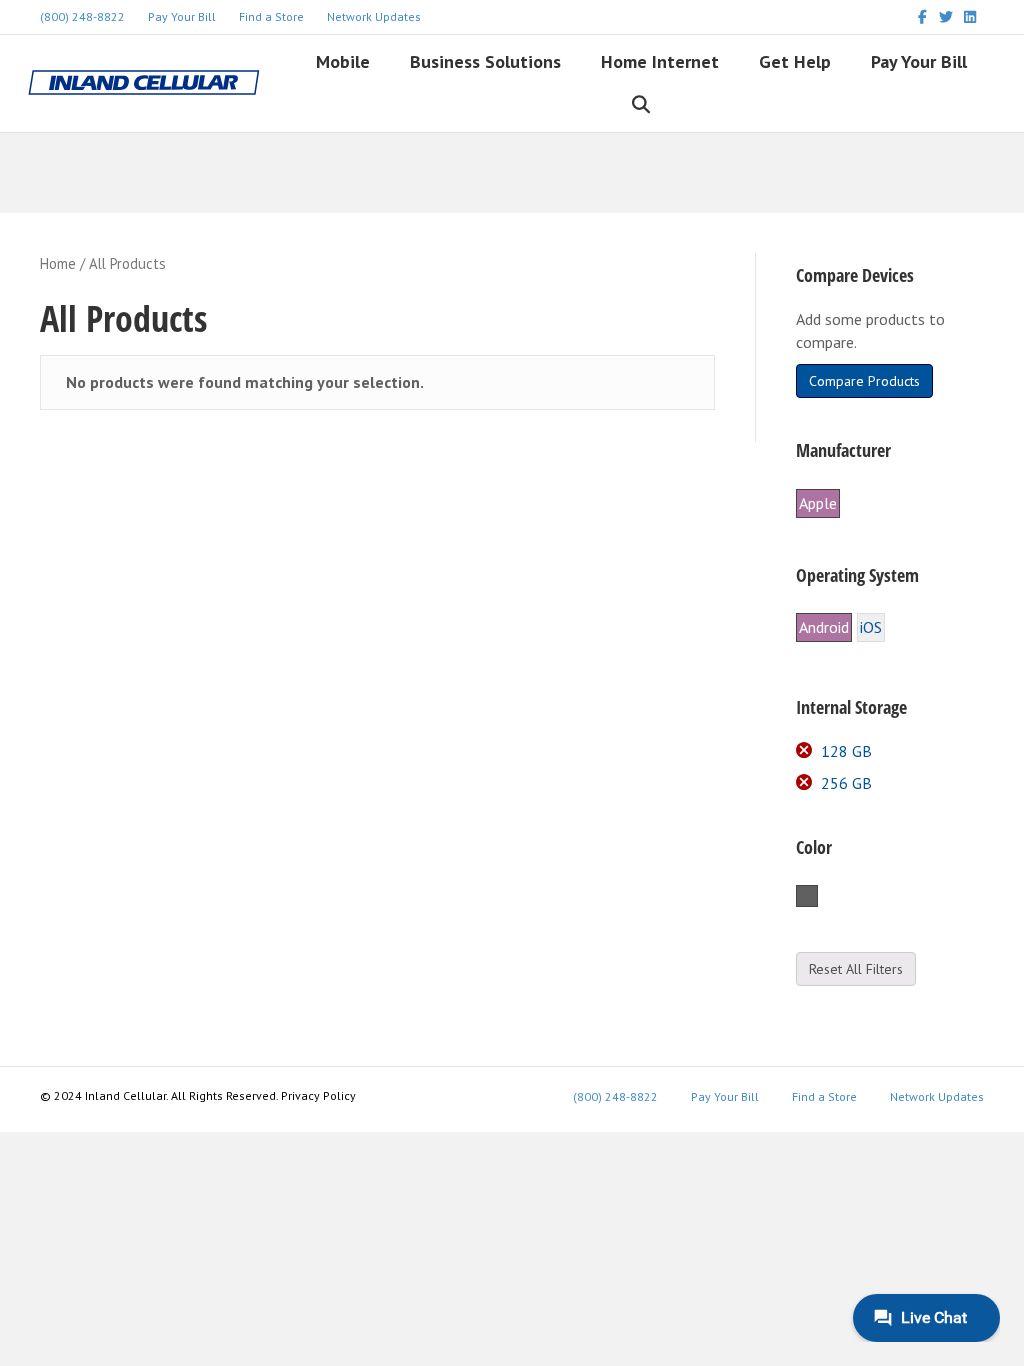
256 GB (846, 783)
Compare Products (864, 381)
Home (58, 263)
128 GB (846, 751)
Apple (818, 503)
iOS (871, 627)
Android (824, 627)
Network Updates (374, 16)
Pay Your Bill (182, 16)
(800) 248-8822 (82, 16)
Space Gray (817, 897)
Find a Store (271, 16)
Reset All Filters (856, 969)
